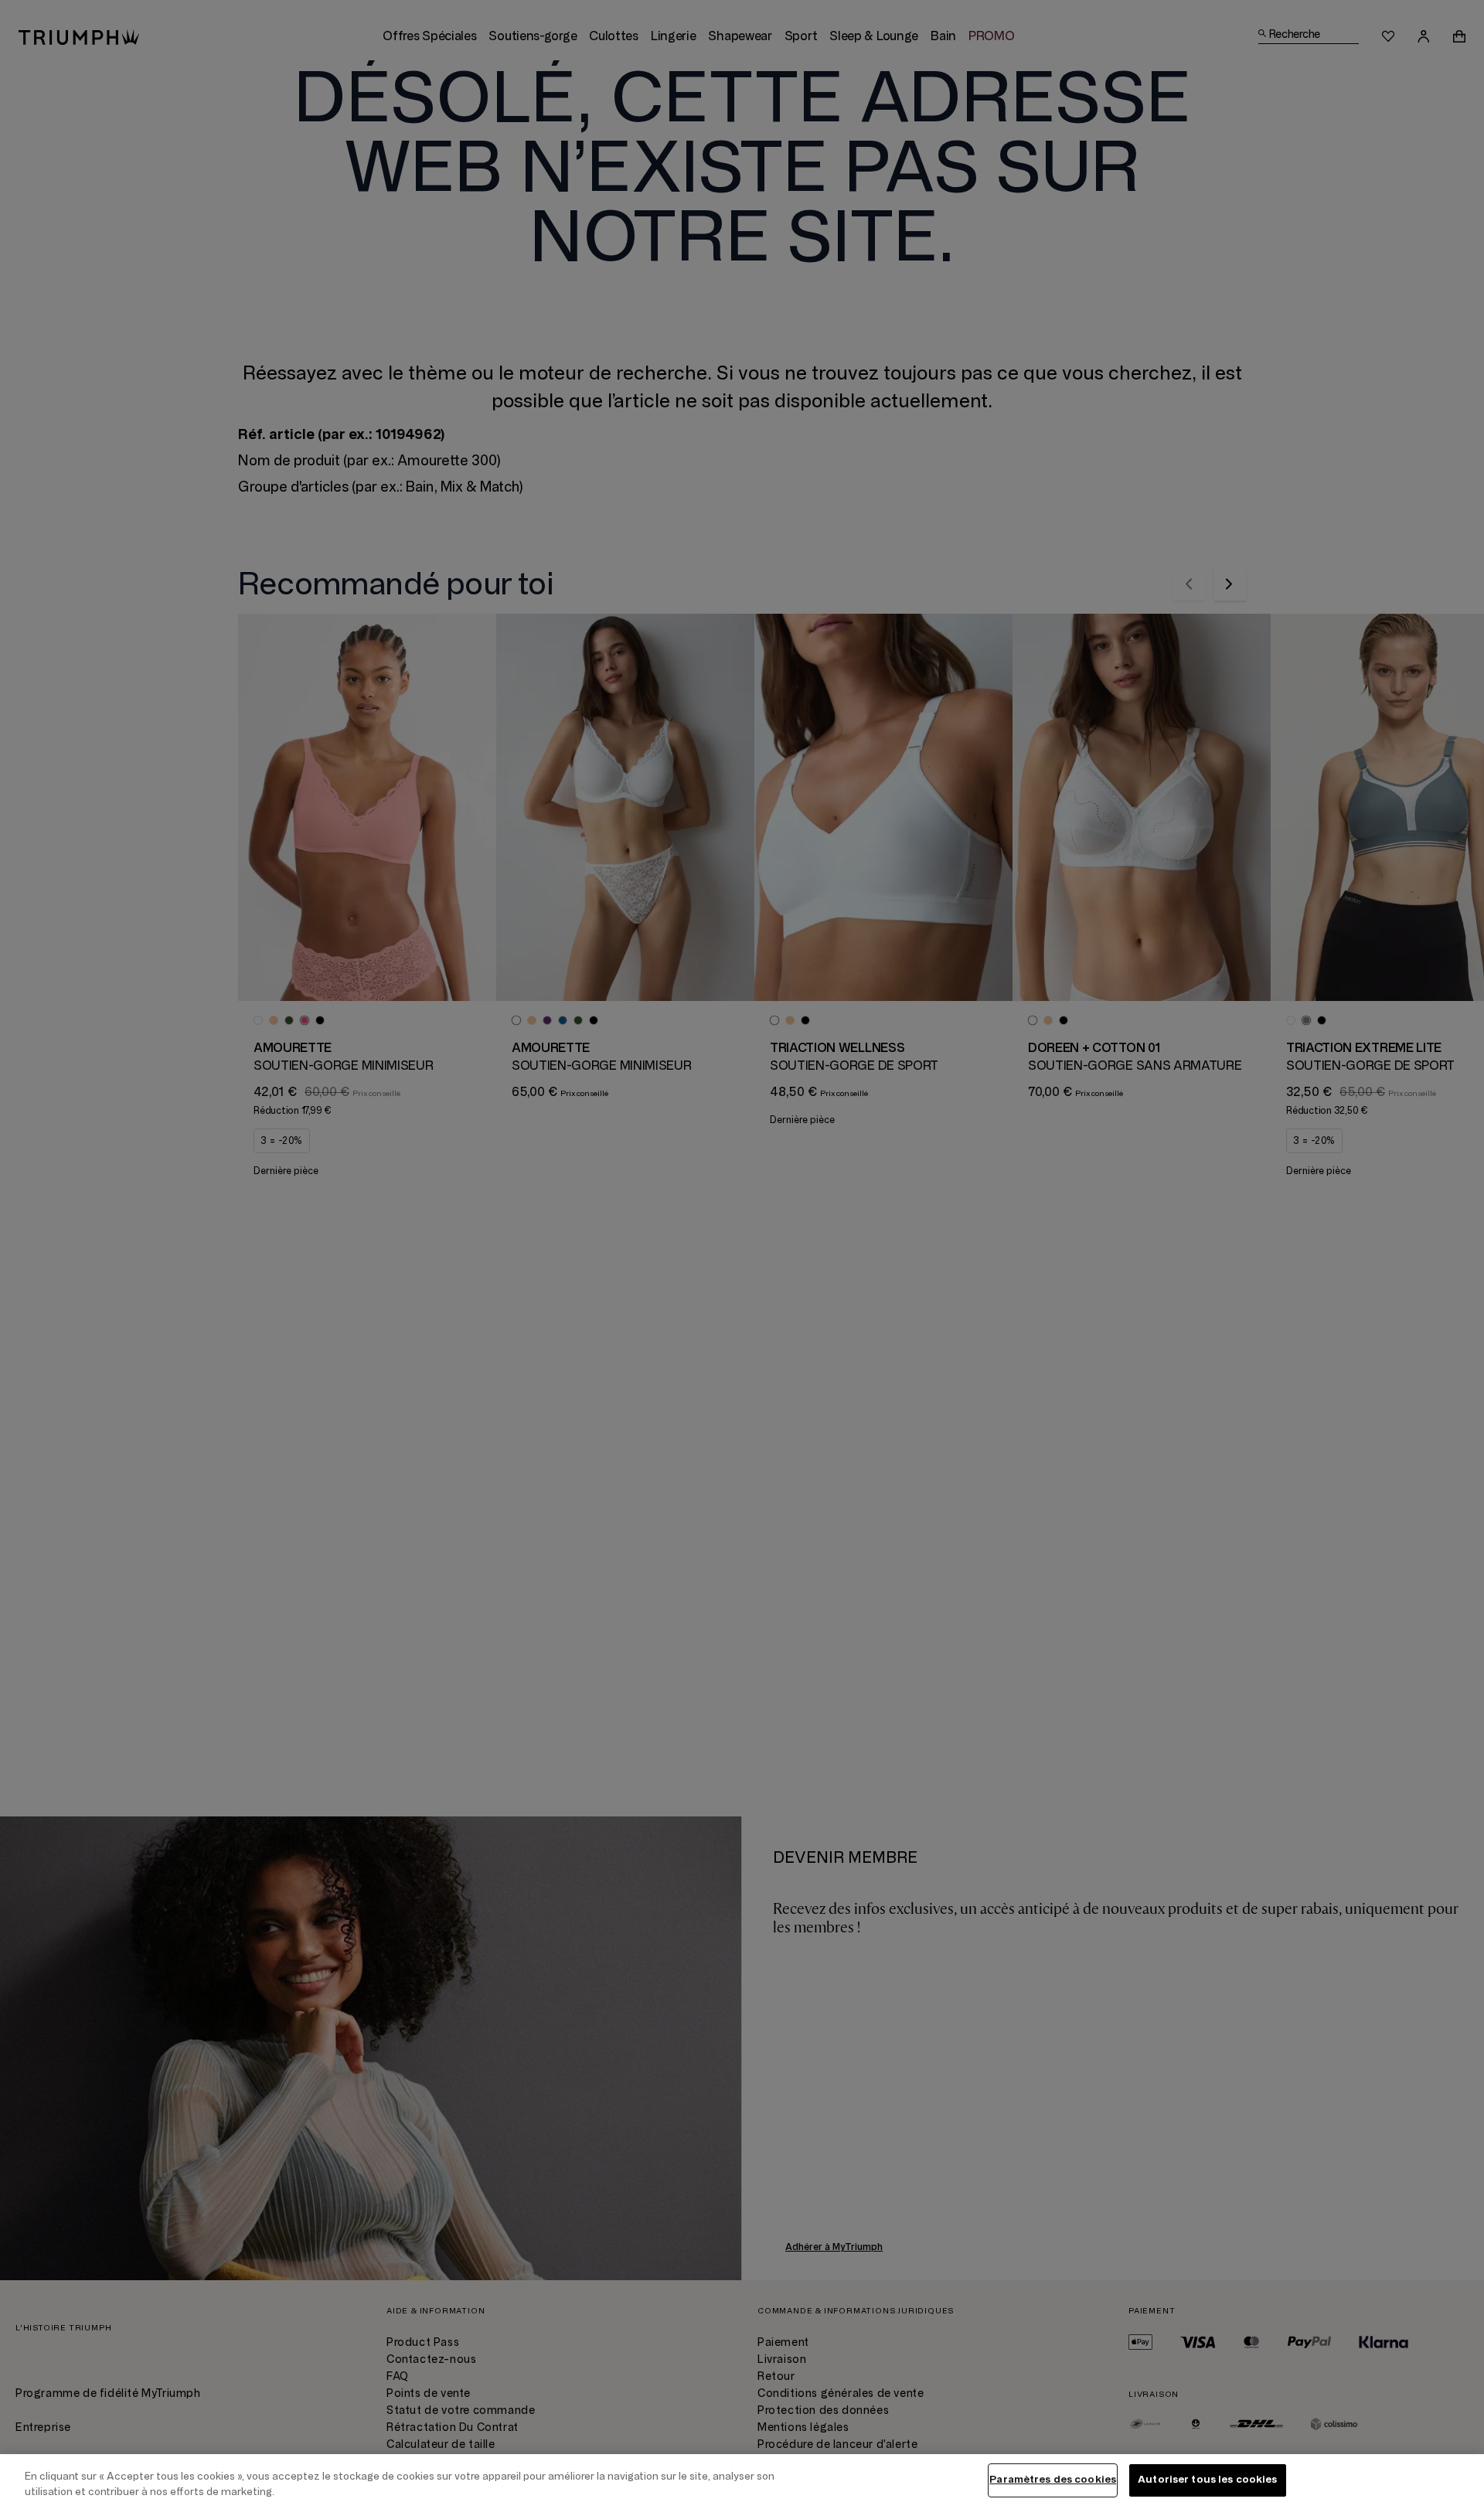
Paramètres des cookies (1053, 2480)
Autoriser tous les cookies (1207, 2480)
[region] (742, 2482)
